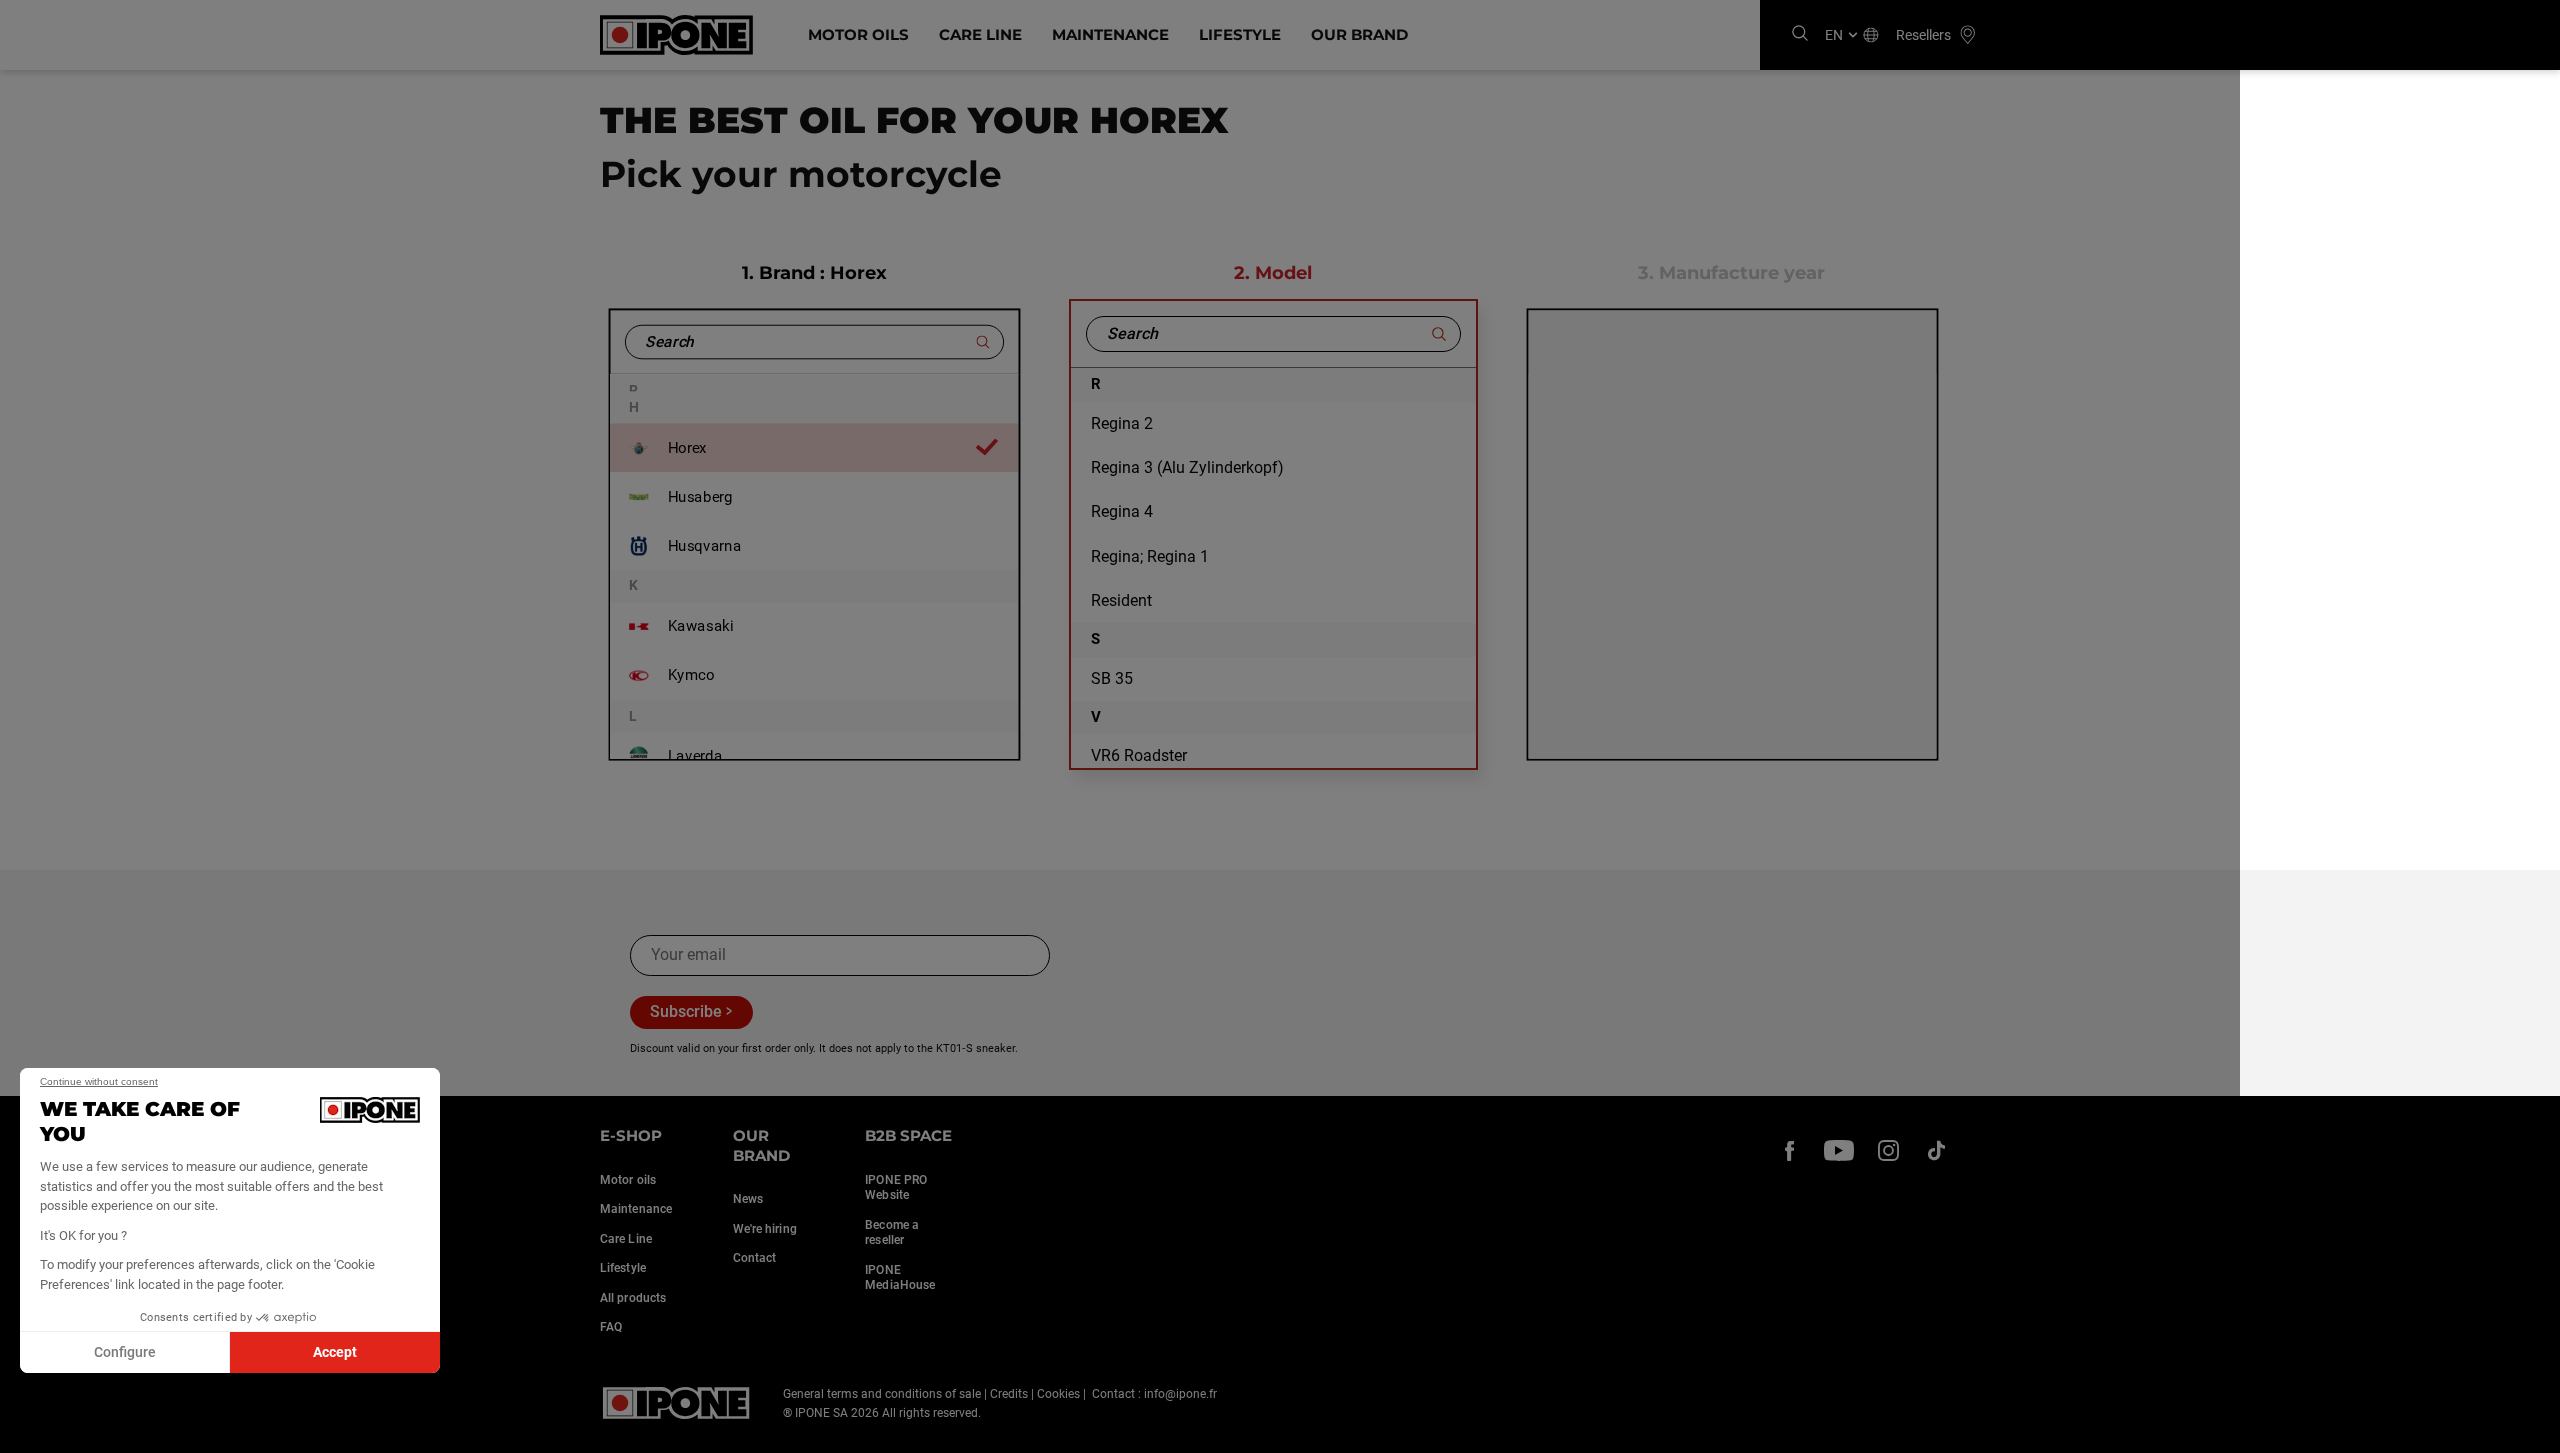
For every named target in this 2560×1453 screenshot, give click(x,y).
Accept (335, 1352)
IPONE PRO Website (896, 1188)
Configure (125, 1352)
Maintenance (1110, 34)
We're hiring (765, 1229)
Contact (755, 1258)
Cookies (1058, 1394)
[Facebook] (1790, 1150)
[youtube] (1839, 1150)
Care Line (980, 34)
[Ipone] (676, 1403)
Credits (1009, 1394)
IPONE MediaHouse (900, 1278)
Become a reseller (892, 1233)
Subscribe (686, 1011)
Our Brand (1359, 34)
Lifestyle (1240, 34)
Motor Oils (858, 34)
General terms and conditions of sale (882, 1394)
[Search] (1800, 34)
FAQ (611, 1327)
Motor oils (628, 1180)
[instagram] (1888, 1150)
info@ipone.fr (1180, 1394)
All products (633, 1298)
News (748, 1199)
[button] (30, 1431)
